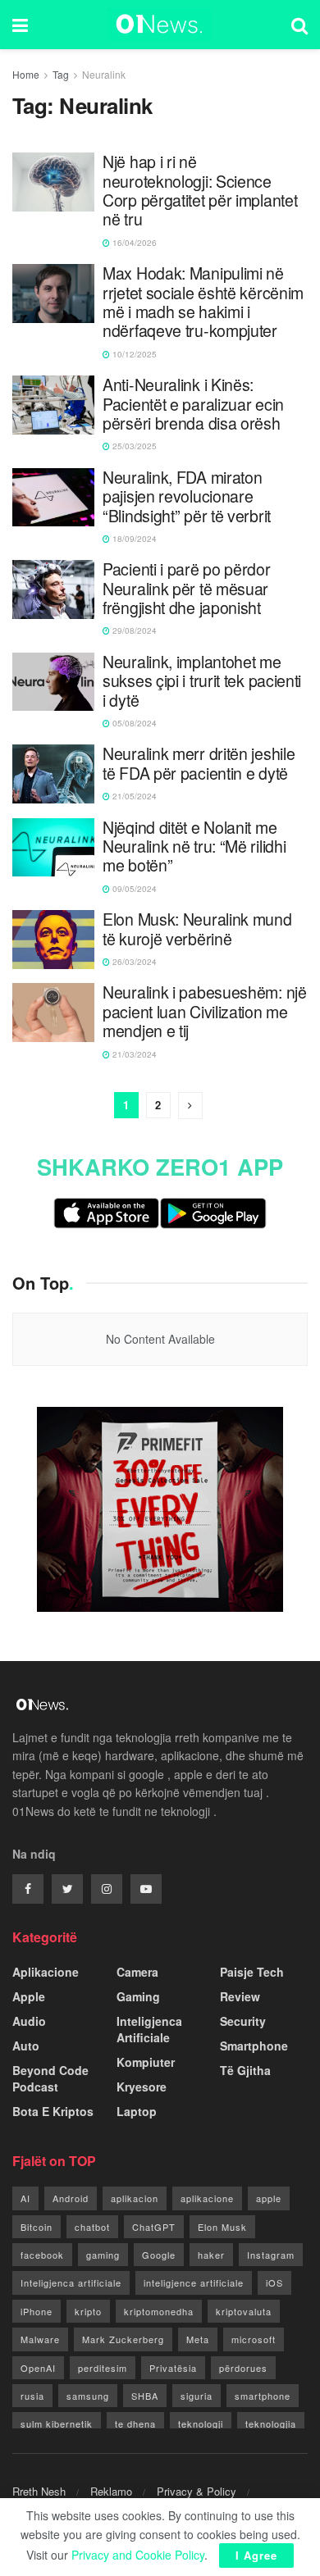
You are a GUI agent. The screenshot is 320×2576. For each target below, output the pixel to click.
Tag (61, 74)
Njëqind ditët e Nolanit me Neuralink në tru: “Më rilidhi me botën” (194, 847)
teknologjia (271, 2424)
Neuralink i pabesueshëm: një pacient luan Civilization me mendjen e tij (205, 1012)
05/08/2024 (133, 723)
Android (71, 2198)
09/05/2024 (133, 889)
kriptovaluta (244, 2311)
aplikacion (135, 2198)
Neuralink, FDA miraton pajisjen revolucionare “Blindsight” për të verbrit (187, 497)
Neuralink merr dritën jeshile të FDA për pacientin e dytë (199, 764)
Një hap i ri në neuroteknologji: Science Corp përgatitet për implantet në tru (200, 191)
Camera (137, 1972)
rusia (32, 2396)
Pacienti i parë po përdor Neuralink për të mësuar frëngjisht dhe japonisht (187, 589)
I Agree (256, 2555)
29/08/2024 (133, 630)
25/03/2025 (133, 446)
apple (269, 2198)
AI (25, 2198)
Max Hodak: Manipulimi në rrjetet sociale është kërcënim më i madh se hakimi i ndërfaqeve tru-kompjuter (203, 303)
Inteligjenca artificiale (71, 2282)
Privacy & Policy (197, 2491)
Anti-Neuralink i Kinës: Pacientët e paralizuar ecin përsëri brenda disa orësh (193, 404)
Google (159, 2255)
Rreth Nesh (39, 2491)
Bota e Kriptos (53, 2111)
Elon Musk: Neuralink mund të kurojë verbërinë (197, 929)
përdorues (243, 2368)
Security (243, 2021)
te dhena (135, 2424)
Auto (26, 2046)
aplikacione (207, 2198)
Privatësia (173, 2368)
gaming (103, 2255)
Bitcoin (37, 2227)
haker (211, 2255)
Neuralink (104, 74)
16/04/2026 (133, 243)
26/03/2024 (133, 962)
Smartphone (254, 2046)
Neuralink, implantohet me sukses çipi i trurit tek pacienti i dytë (202, 681)
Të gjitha (245, 2070)
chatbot (92, 2227)
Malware (40, 2339)
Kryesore (142, 2087)
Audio (29, 2021)
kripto (88, 2311)
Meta (198, 2339)
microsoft (254, 2339)
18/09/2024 (133, 539)
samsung (88, 2396)
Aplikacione (46, 1972)
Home (26, 74)
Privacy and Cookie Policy (138, 2555)
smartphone (263, 2396)
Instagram (271, 2255)
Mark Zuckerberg (123, 2339)
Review (240, 1996)
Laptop (137, 2111)
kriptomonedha (159, 2311)
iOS (274, 2282)
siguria (197, 2396)
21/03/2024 (133, 1054)
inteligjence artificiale (194, 2282)
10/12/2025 (133, 354)
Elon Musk (222, 2227)
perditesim (103, 2368)
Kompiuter (146, 2062)
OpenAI (38, 2368)
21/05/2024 (133, 796)
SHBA (145, 2396)
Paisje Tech (252, 1972)
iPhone (37, 2311)
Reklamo (111, 2491)
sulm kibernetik (57, 2424)
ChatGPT (154, 2227)
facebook (42, 2255)
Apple (29, 1996)
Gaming (138, 1996)
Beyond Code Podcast (50, 2078)
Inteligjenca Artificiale (149, 2029)
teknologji (201, 2424)
